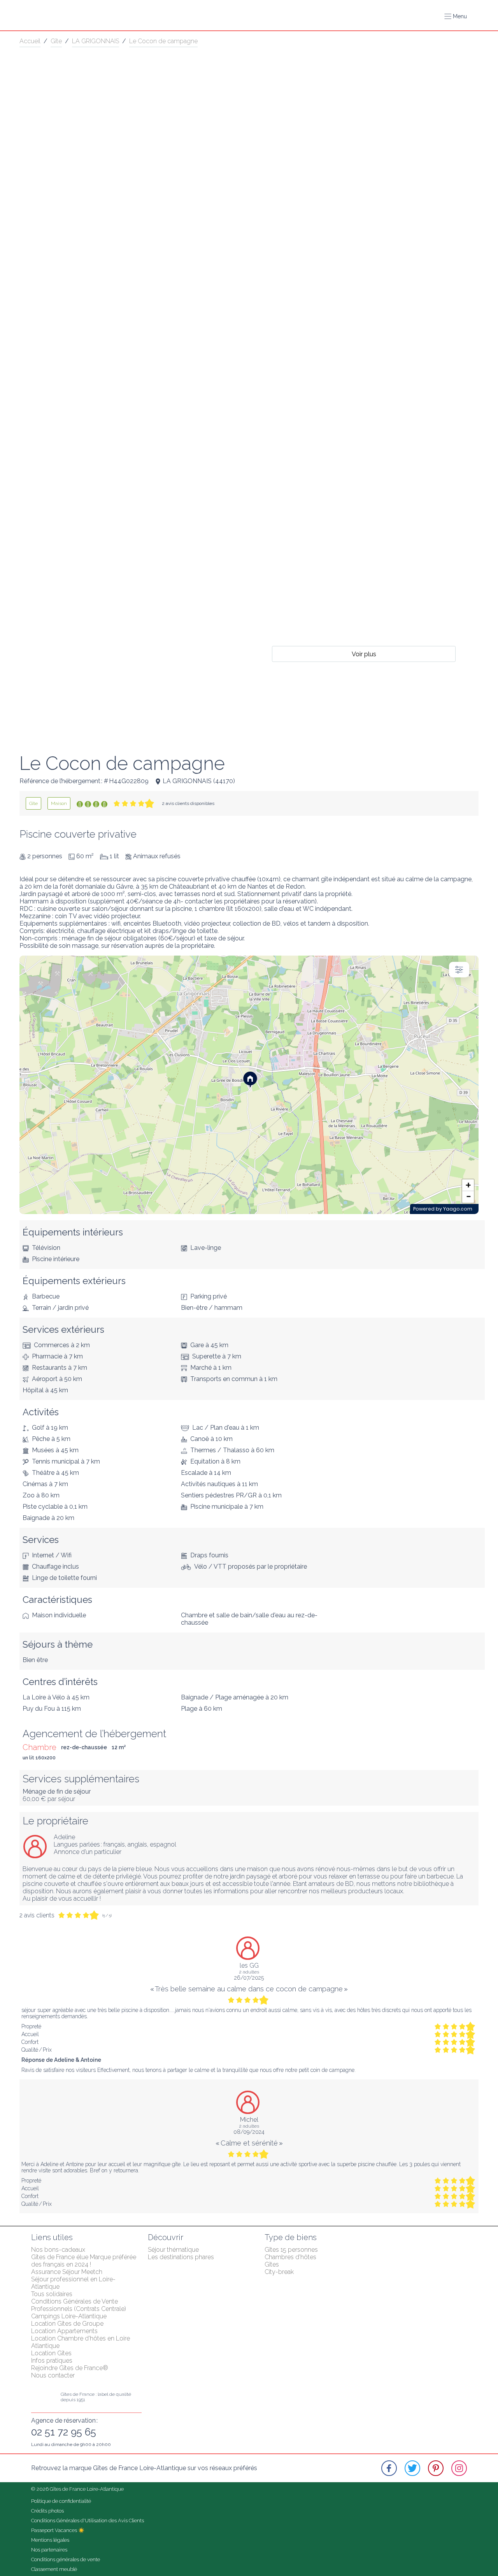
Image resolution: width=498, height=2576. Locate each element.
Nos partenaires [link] (49, 2550)
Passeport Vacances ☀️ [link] (58, 2530)
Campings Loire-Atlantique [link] (69, 2316)
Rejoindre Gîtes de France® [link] (70, 2368)
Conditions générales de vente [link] (66, 2559)
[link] (33, 803)
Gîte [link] (56, 41)
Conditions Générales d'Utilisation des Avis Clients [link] (88, 2521)
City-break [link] (279, 2272)
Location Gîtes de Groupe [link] (67, 2324)
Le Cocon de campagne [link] (163, 41)
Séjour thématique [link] (173, 2250)
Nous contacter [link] (53, 2375)
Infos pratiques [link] (52, 2361)
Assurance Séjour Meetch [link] (67, 2272)
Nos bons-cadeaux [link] (58, 2250)
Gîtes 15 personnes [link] (291, 2250)
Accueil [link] (30, 41)
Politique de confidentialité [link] (61, 2501)
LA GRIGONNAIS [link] (96, 41)
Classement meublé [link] (54, 2569)
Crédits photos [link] (47, 2511)
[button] (456, 16)
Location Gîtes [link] (51, 2353)
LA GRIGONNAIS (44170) (199, 781)
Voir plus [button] (364, 654)
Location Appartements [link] (64, 2331)
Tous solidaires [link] (52, 2294)
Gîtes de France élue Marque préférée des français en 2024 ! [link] (84, 2261)
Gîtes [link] (272, 2264)
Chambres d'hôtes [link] (290, 2257)
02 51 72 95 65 (64, 2432)
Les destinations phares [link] (181, 2257)
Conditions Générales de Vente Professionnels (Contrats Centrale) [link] (79, 2305)
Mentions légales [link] (50, 2540)
